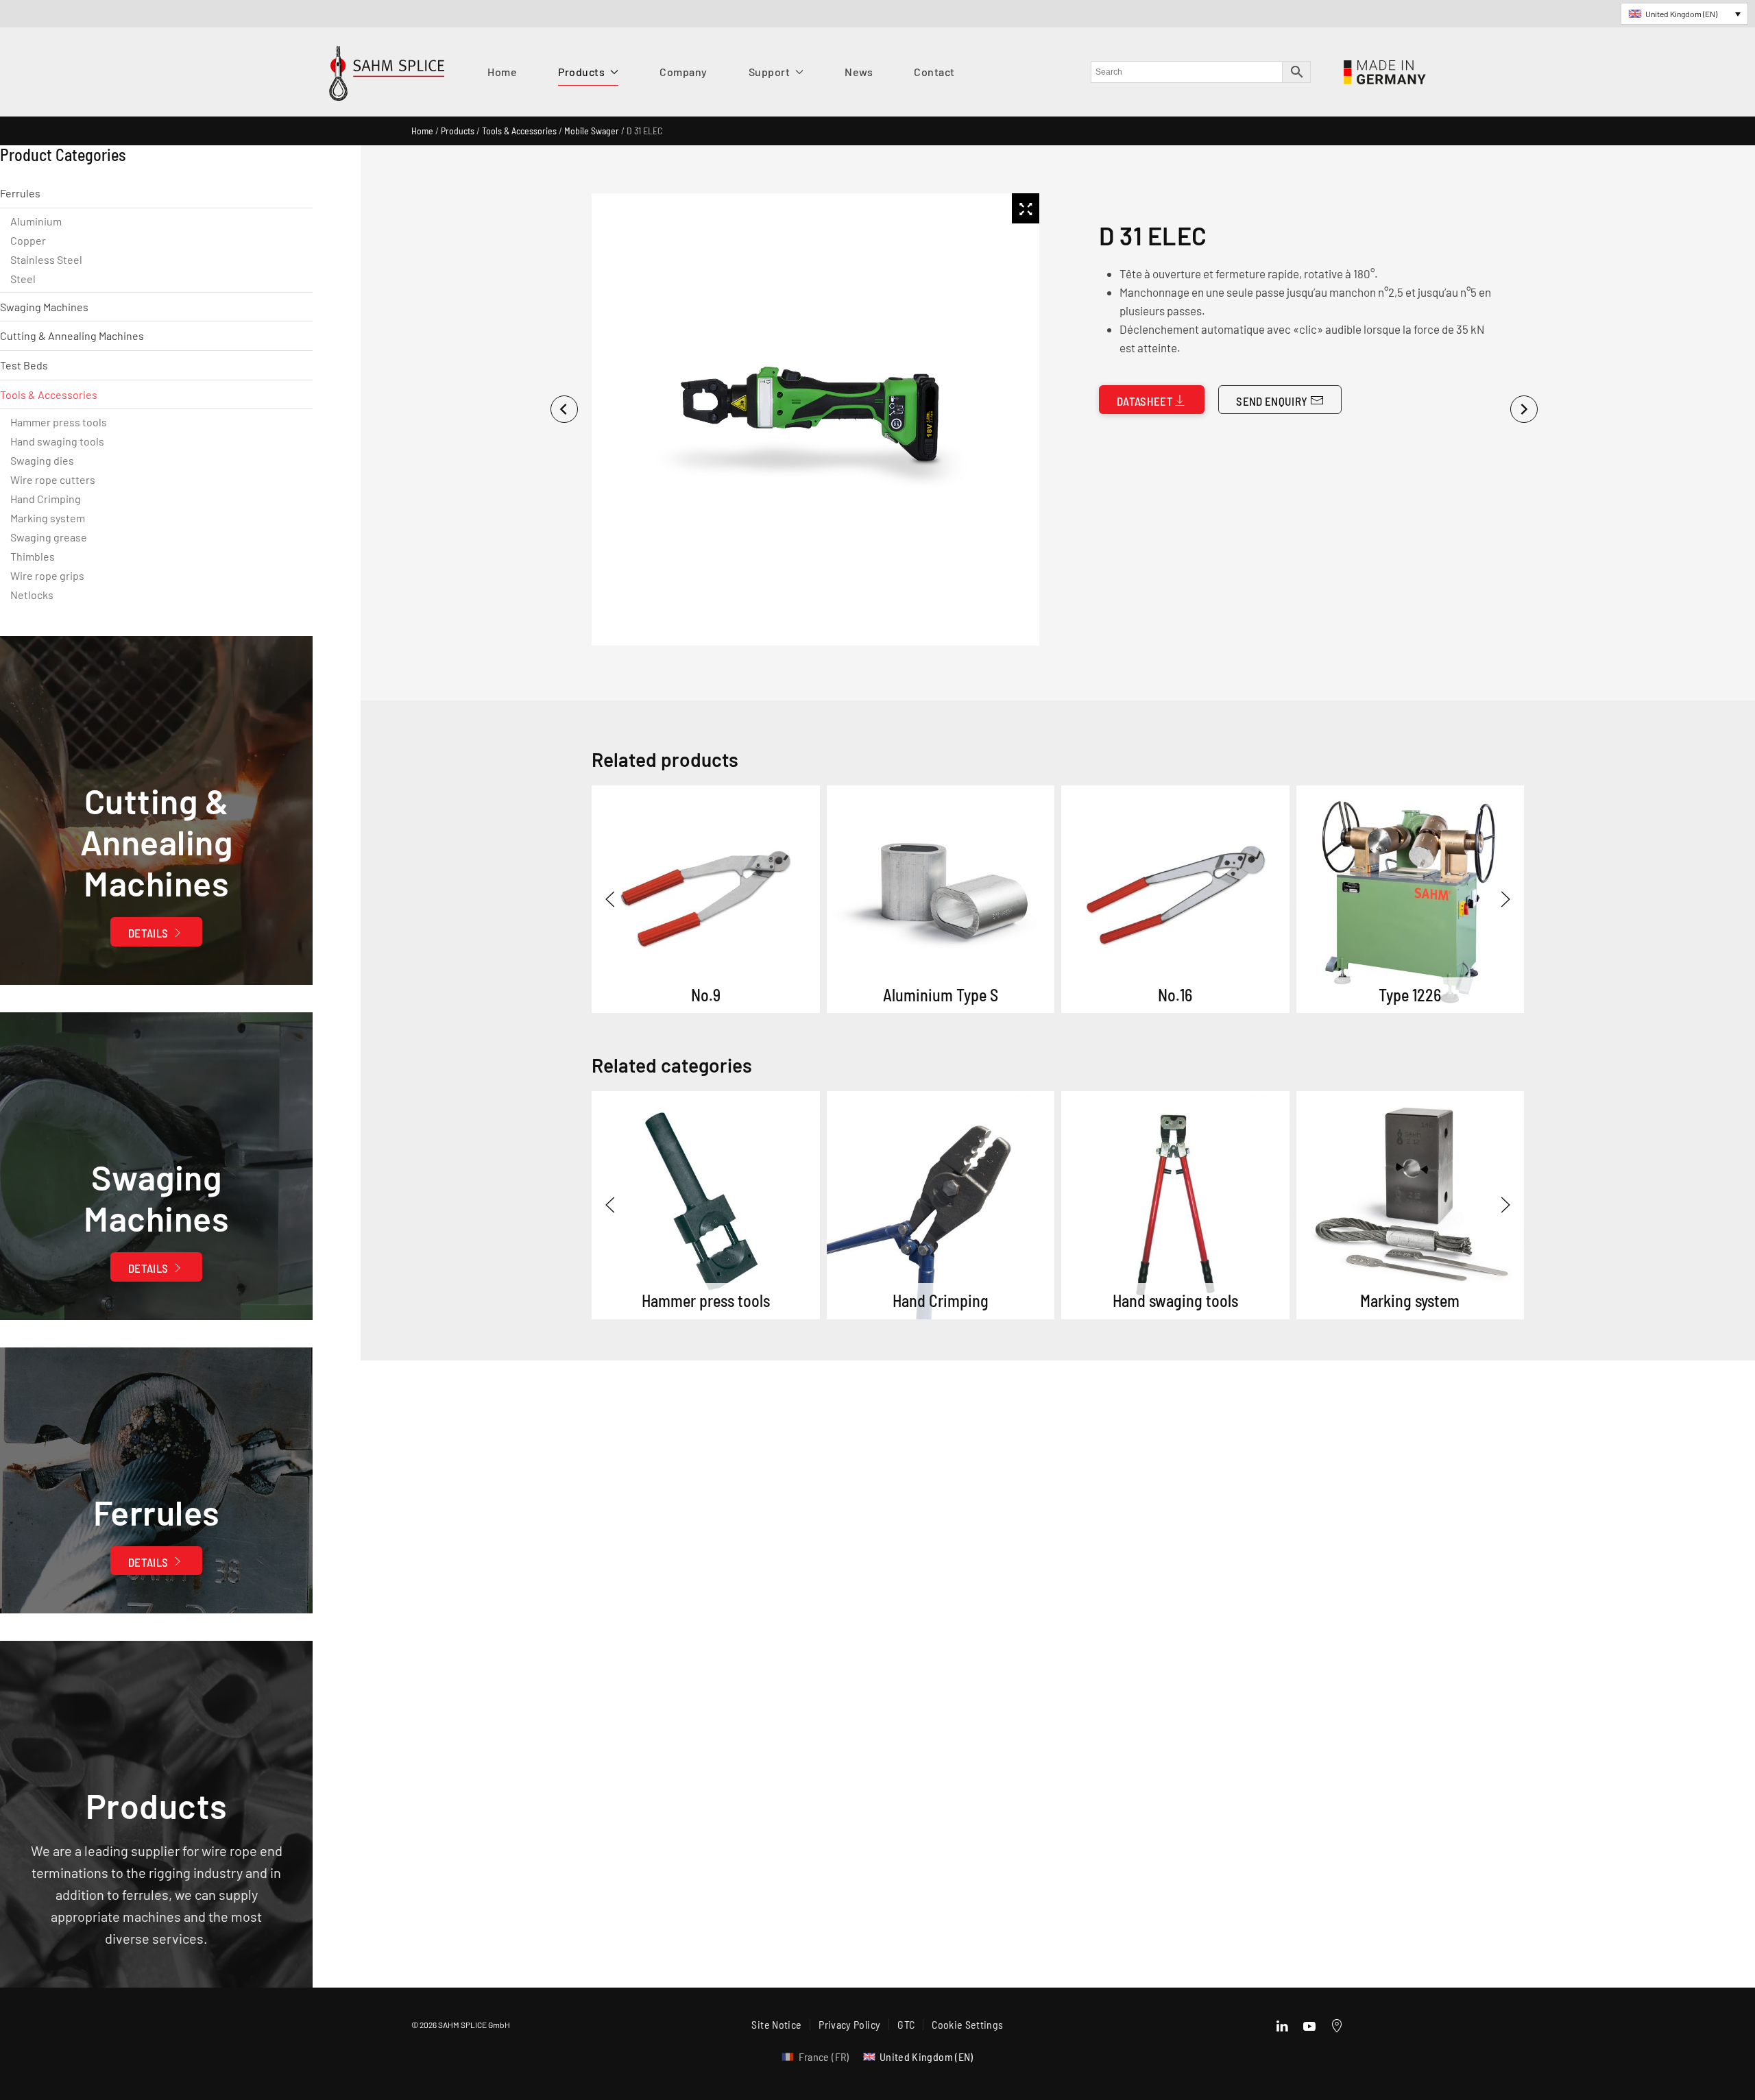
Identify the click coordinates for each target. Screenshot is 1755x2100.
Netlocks (32, 595)
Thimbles (33, 556)
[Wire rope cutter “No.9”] (706, 900)
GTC (906, 2024)
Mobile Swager (592, 131)
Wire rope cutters (53, 479)
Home (502, 72)
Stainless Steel (46, 259)
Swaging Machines (44, 307)
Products (458, 131)
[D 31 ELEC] (706, 1205)
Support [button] (770, 72)
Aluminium (36, 221)
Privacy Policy (849, 2024)
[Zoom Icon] (1026, 208)
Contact (934, 72)
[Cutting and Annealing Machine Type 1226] (1411, 900)
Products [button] (581, 72)
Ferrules (20, 193)
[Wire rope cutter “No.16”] (1175, 900)
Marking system (48, 518)
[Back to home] (387, 77)
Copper (28, 240)
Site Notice (776, 2024)
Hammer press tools (59, 422)
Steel (23, 279)
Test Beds (24, 365)
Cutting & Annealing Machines (72, 335)
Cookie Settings (967, 2024)
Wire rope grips (47, 575)
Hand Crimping (46, 499)
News (859, 72)
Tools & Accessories (519, 131)
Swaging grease (49, 537)
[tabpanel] (813, 419)
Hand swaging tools (57, 441)
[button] (610, 899)
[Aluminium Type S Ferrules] (941, 900)
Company (683, 72)
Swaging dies (42, 460)
